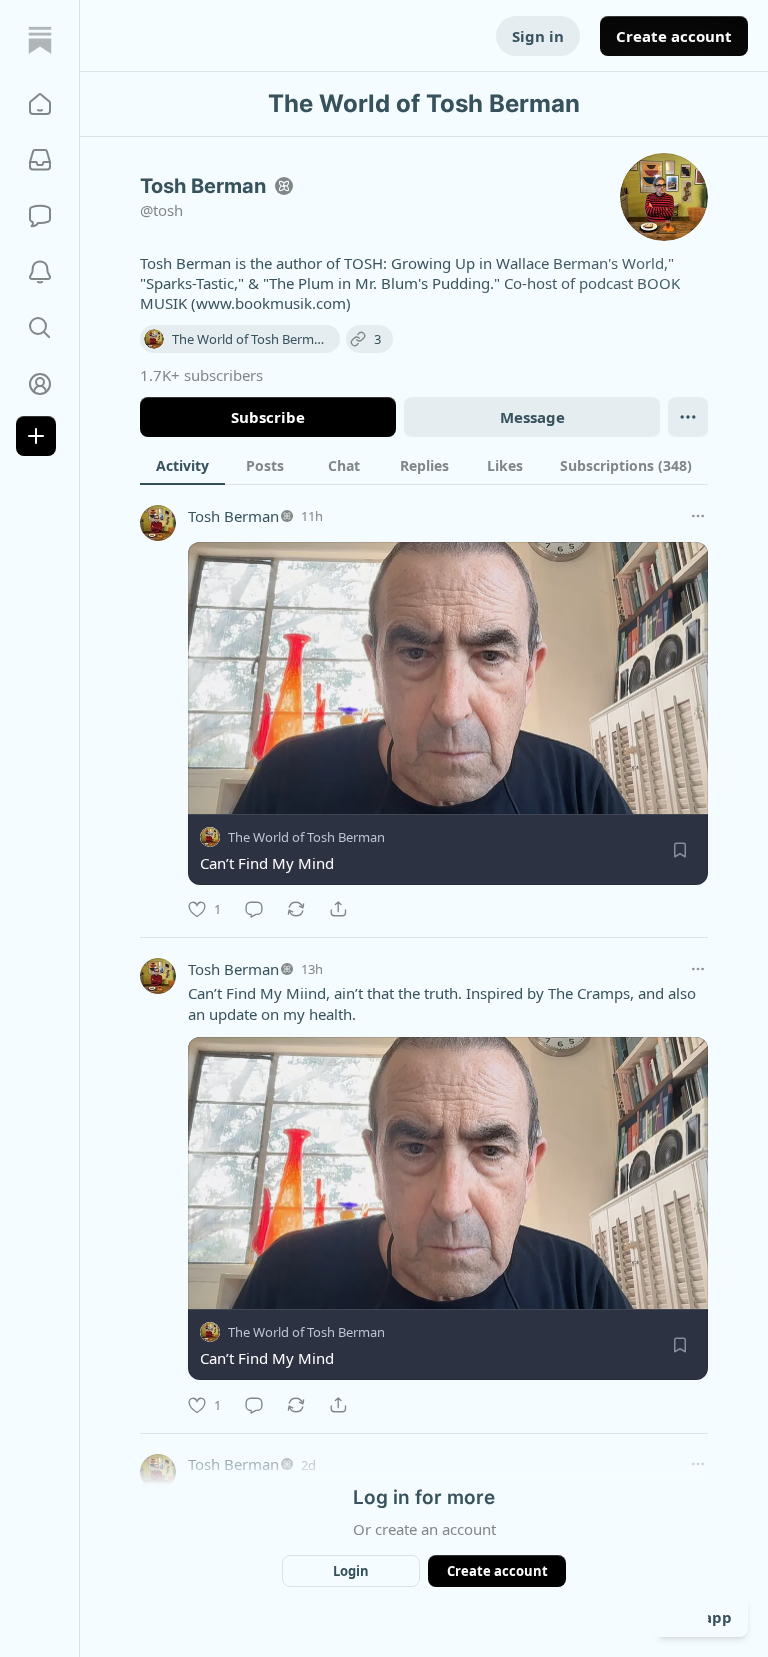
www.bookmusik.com (271, 303)
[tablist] (424, 465)
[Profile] (40, 384)
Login (351, 1571)
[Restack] (296, 909)
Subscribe (268, 417)
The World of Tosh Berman (306, 837)
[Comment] (254, 909)
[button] (40, 104)
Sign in (538, 36)
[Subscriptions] (40, 160)
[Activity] (40, 272)
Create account (674, 36)
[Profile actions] (688, 417)
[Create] (36, 436)
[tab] (182, 465)
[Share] (338, 909)
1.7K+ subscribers (201, 375)
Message (532, 417)
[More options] (698, 516)
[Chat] (40, 216)
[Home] (40, 40)
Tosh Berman (233, 516)
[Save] (680, 850)
